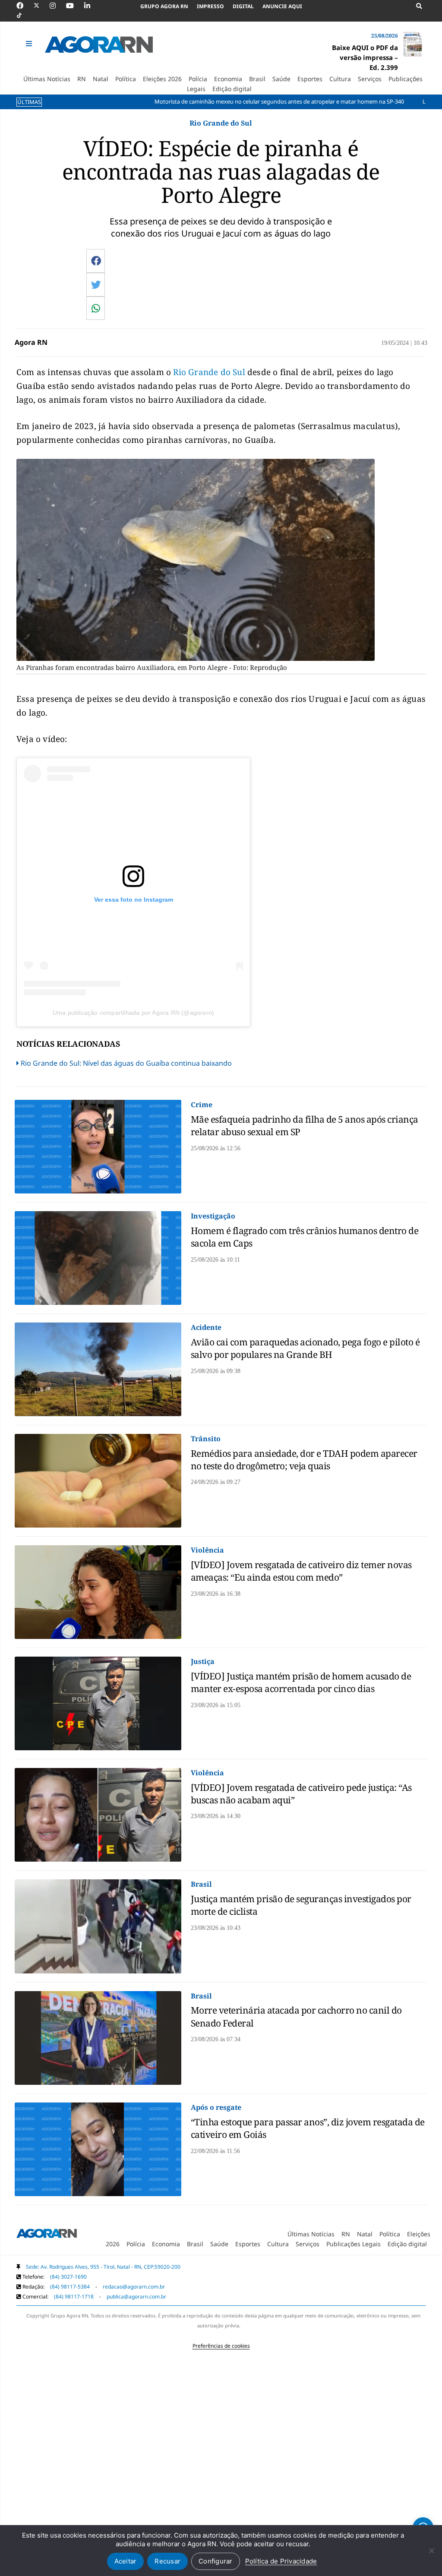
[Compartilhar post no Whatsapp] (96, 308)
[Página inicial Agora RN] (47, 2235)
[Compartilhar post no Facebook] (96, 261)
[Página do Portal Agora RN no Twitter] (42, 6)
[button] (30, 44)
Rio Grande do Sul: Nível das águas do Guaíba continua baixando (126, 1063)
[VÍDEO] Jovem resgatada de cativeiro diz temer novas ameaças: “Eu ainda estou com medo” (301, 1571)
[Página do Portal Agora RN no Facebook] (24, 6)
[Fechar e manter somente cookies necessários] (431, 2551)
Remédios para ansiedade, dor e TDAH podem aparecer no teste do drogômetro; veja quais (304, 1460)
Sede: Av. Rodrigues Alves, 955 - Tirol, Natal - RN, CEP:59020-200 (103, 2267)
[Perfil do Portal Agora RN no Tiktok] (24, 16)
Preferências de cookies (221, 2346)
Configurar (216, 2561)
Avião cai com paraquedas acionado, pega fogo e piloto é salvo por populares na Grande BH (305, 1348)
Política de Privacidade (281, 2561)
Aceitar (126, 2561)
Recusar (167, 2561)
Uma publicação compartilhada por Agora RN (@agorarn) (133, 1013)
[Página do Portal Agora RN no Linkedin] (92, 6)
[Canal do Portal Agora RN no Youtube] (74, 6)
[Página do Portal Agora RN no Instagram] (57, 6)
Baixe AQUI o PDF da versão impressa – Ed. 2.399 (365, 57)
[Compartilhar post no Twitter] (96, 284)
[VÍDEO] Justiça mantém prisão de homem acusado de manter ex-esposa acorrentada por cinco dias (301, 1682)
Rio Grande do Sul (208, 372)
